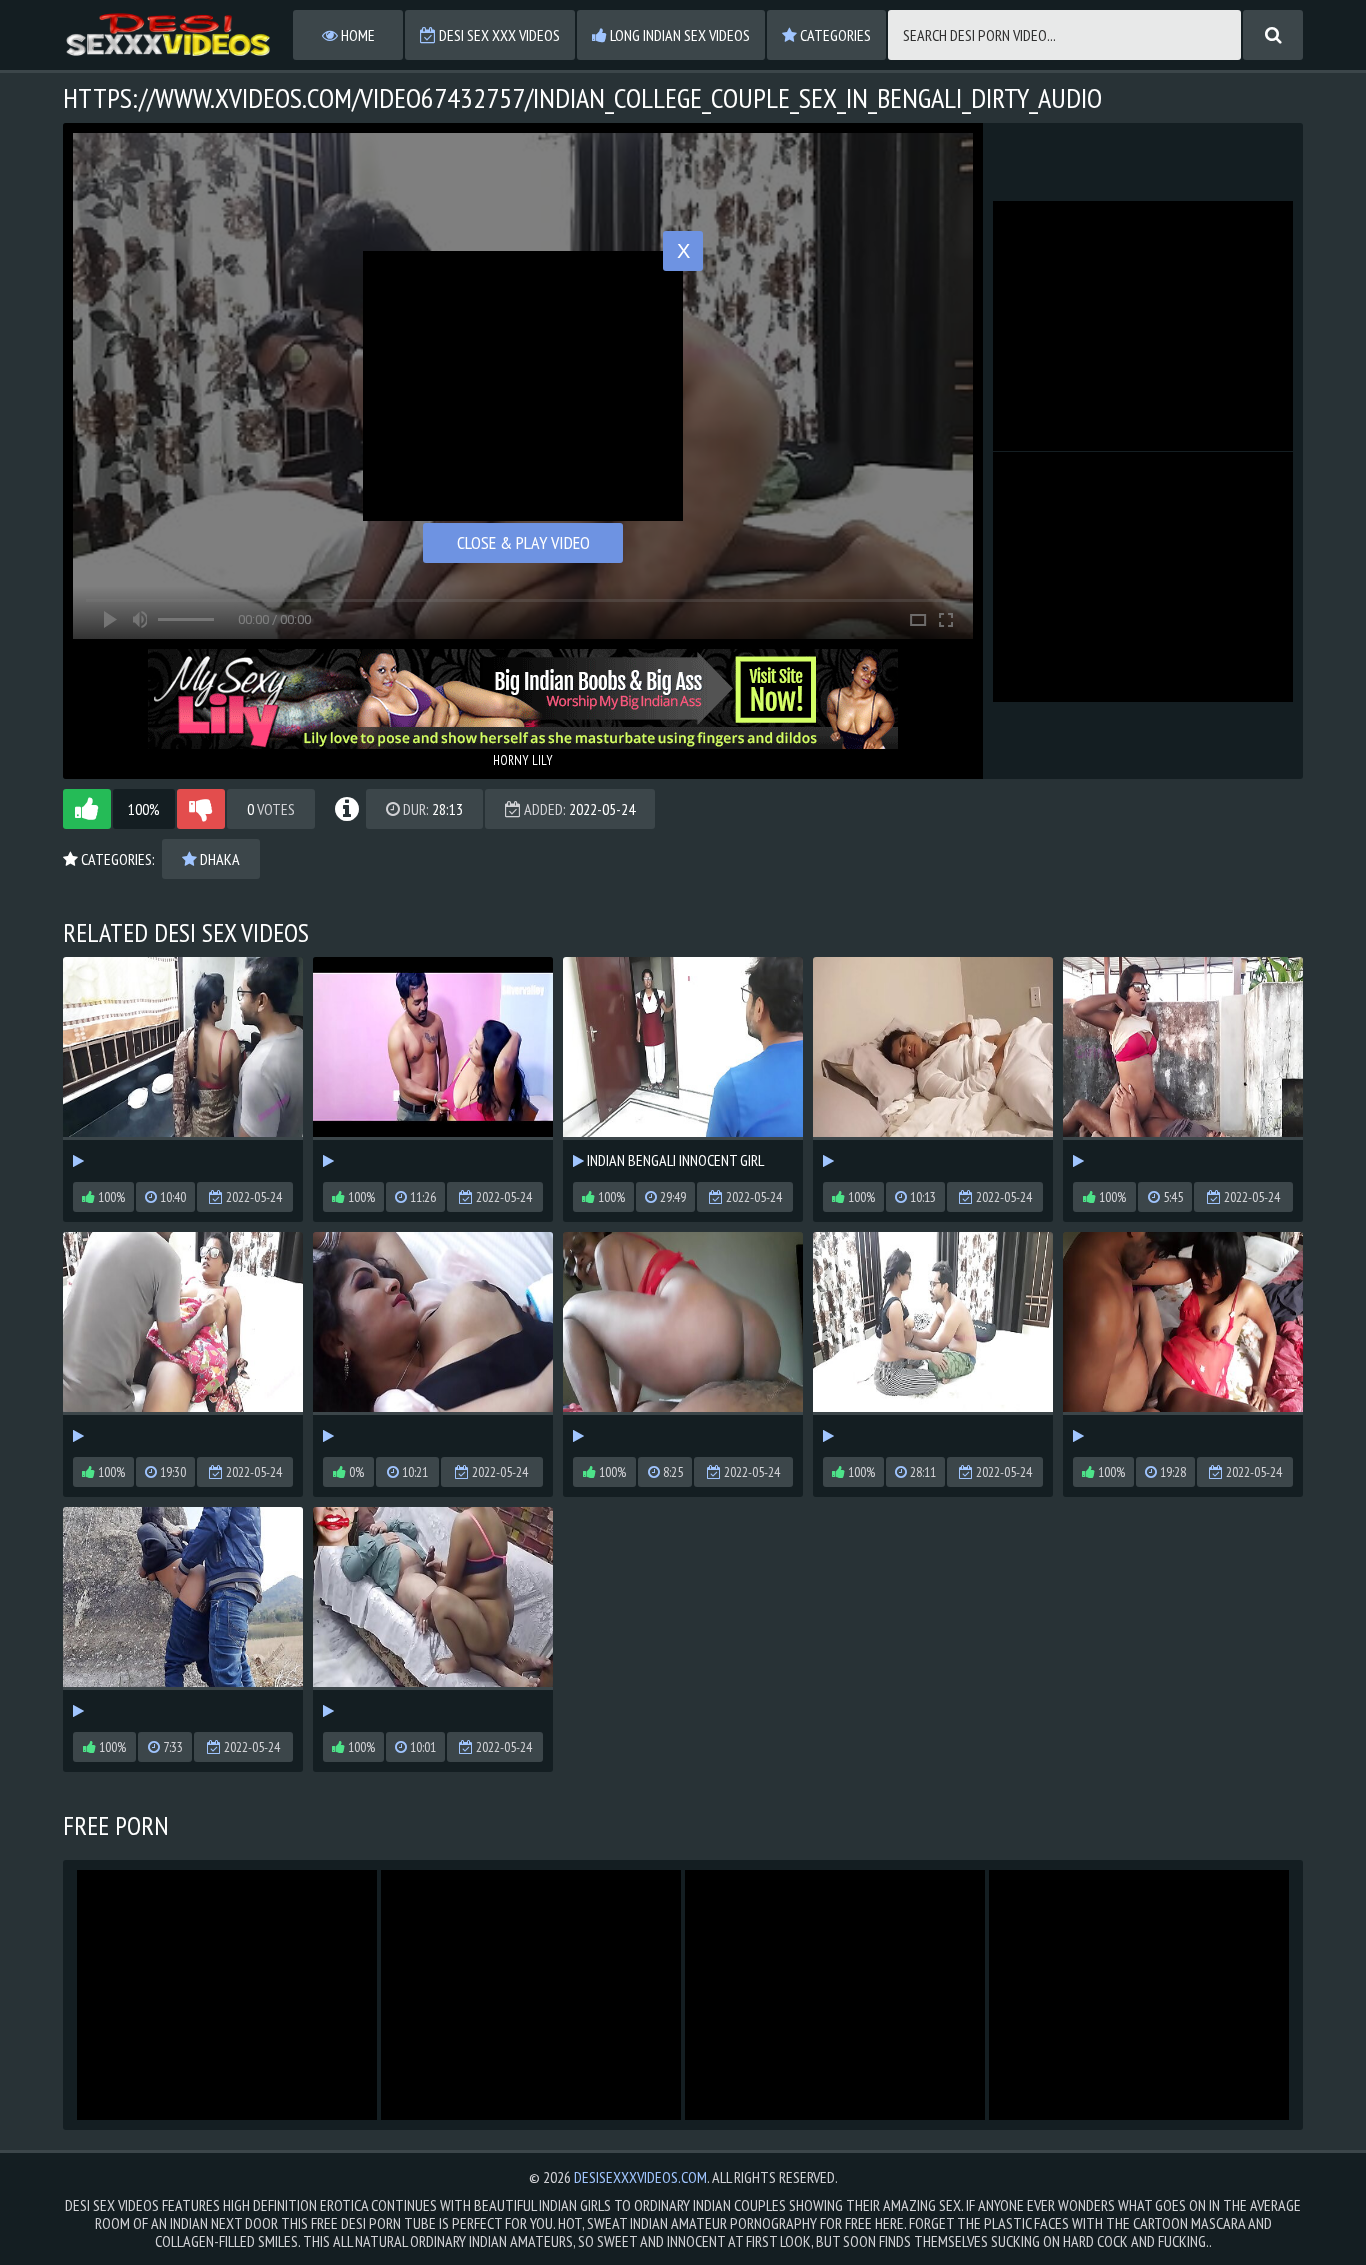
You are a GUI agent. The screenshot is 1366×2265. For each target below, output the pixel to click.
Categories (834, 35)
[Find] (1273, 35)
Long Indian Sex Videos (678, 35)
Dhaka (218, 859)
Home (356, 35)
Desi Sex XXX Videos (498, 35)
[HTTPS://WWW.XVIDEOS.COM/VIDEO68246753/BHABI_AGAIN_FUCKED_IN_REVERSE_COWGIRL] (683, 1339)
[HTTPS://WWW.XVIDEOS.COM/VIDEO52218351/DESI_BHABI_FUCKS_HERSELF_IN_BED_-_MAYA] (933, 1064)
